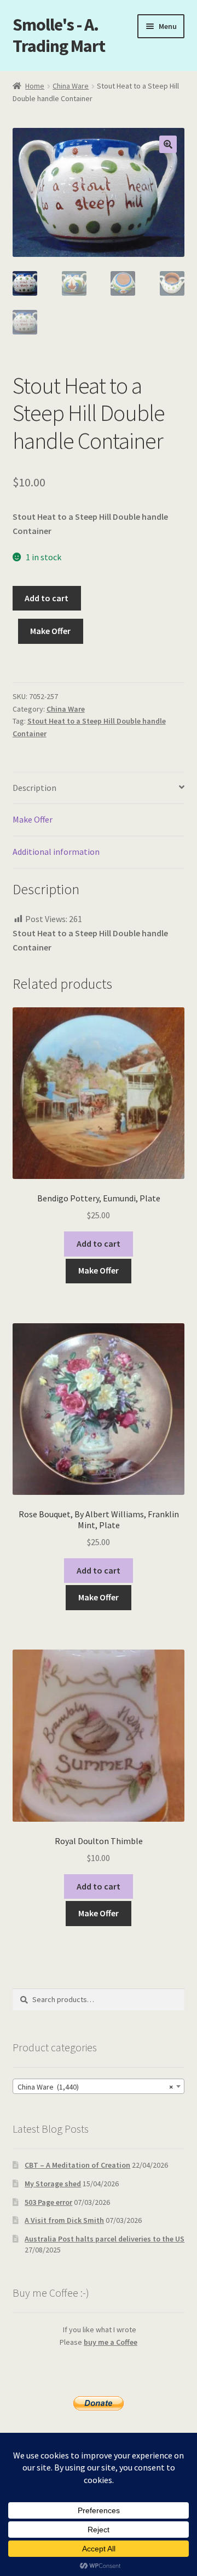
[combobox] (99, 2086)
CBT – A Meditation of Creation (77, 2165)
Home (35, 86)
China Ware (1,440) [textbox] (95, 2087)
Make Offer (50, 631)
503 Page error (48, 2202)
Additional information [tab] (56, 852)
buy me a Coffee (111, 2342)
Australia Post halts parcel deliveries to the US (105, 2239)
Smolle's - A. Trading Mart (59, 35)
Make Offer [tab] (33, 819)
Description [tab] (34, 788)
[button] (168, 144)
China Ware (71, 86)
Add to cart (47, 598)
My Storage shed (53, 2184)
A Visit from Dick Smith (64, 2220)
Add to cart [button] (99, 1243)
